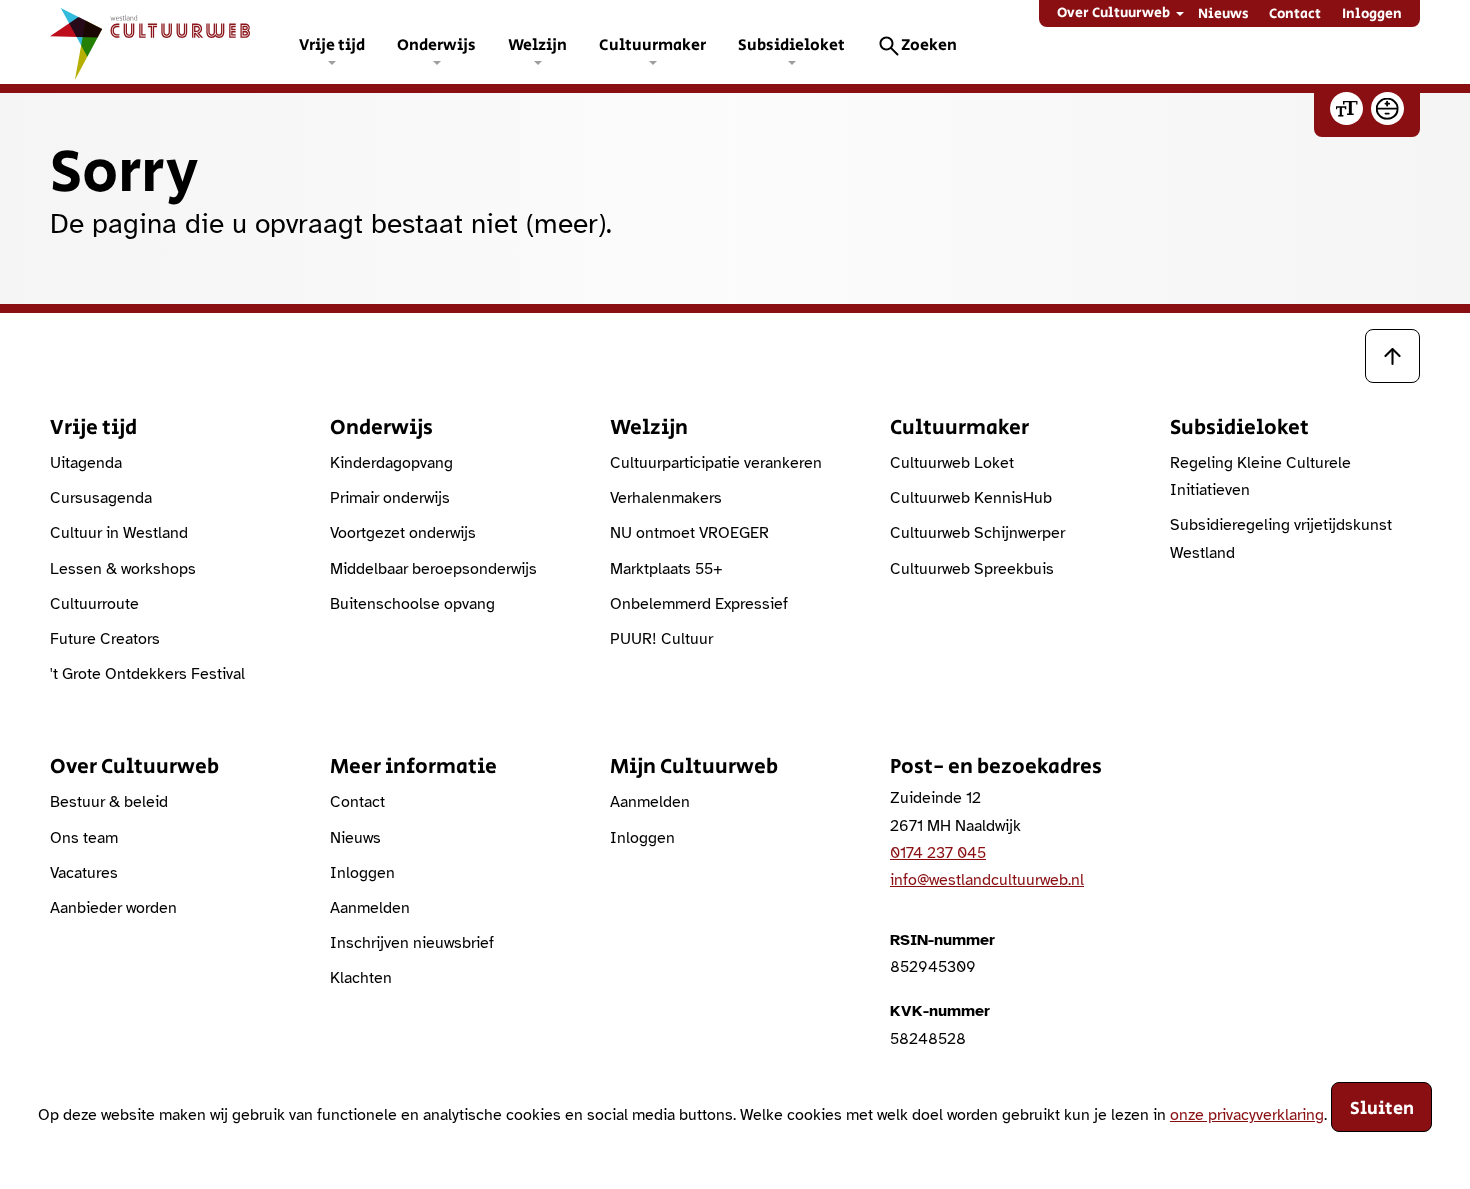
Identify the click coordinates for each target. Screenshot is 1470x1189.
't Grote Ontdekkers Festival (147, 674)
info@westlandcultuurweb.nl (987, 880)
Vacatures (84, 873)
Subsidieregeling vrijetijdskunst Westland (1281, 538)
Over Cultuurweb (1113, 13)
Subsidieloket (791, 45)
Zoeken (929, 45)
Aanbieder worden (113, 908)
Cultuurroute (94, 604)
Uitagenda (86, 463)
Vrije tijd (332, 45)
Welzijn (537, 45)
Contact (1295, 14)
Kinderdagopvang (391, 463)
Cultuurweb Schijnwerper (977, 533)
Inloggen (1372, 14)
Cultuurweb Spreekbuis (972, 569)
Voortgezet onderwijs (403, 533)
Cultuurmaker (652, 45)
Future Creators (105, 639)
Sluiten (1382, 1109)
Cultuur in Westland (119, 533)
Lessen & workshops (123, 569)
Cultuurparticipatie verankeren (716, 463)
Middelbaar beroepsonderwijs (433, 569)
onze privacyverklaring (1247, 1114)
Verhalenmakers (666, 498)
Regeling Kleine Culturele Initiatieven (1260, 476)
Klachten (361, 978)
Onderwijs (436, 45)
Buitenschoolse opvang (412, 604)
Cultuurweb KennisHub (971, 498)
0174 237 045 (938, 853)
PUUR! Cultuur (661, 639)
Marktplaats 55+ (666, 569)
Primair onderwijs (390, 498)
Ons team (84, 838)
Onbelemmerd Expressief (699, 604)
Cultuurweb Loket (952, 463)
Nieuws (1223, 14)
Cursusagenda (101, 498)
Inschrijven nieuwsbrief (412, 943)
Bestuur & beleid (109, 802)
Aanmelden (370, 908)
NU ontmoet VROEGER (689, 533)
